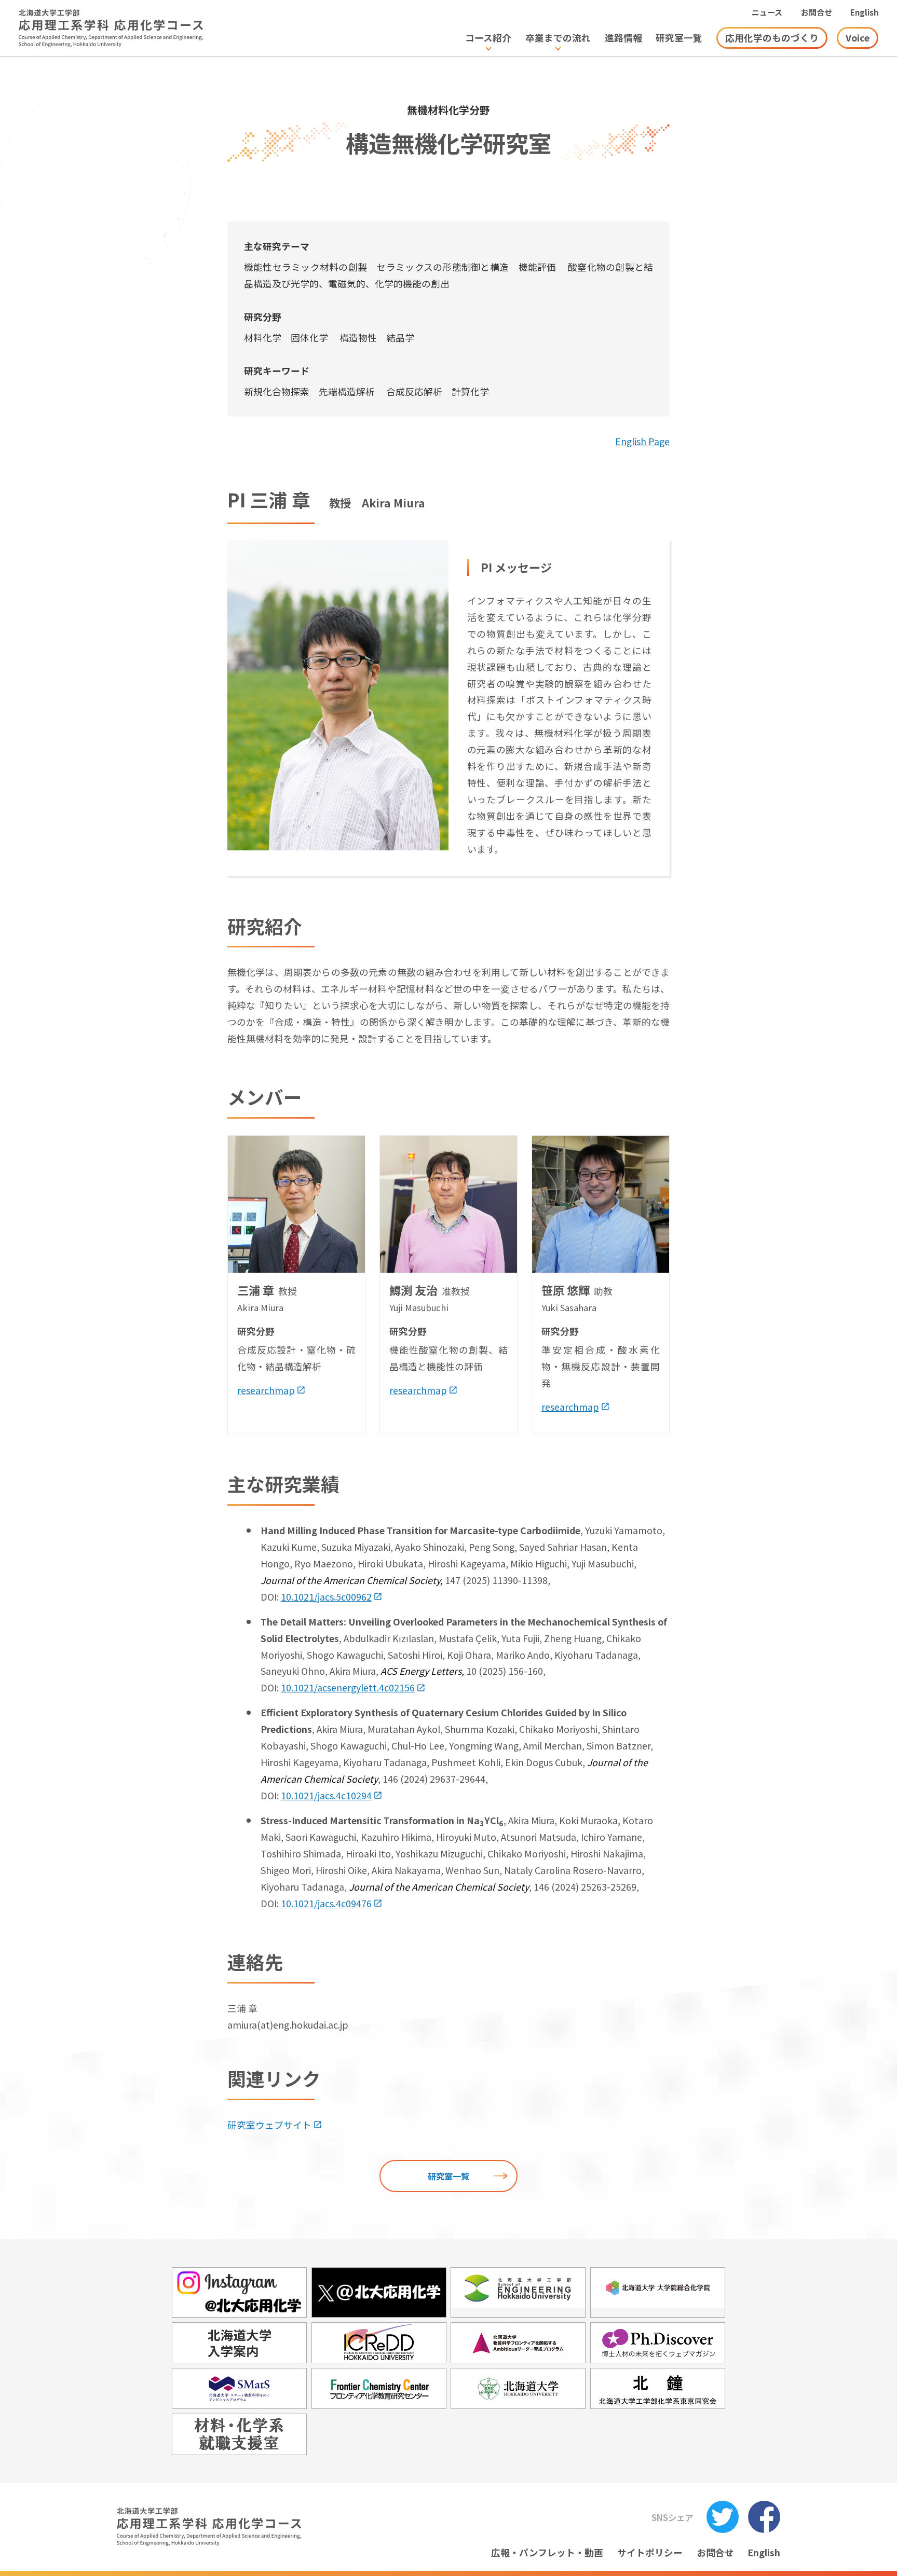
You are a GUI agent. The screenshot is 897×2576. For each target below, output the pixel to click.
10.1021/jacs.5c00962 (326, 1596)
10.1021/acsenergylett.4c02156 (348, 1687)
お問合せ (817, 12)
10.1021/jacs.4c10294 (326, 1795)
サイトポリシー (650, 2552)
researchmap (266, 1390)
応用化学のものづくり (772, 37)
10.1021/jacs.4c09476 (326, 1903)
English (864, 12)
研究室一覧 (448, 2176)
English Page (642, 441)
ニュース (767, 12)
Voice (858, 37)
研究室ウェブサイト (269, 2125)
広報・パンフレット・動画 (547, 2552)
